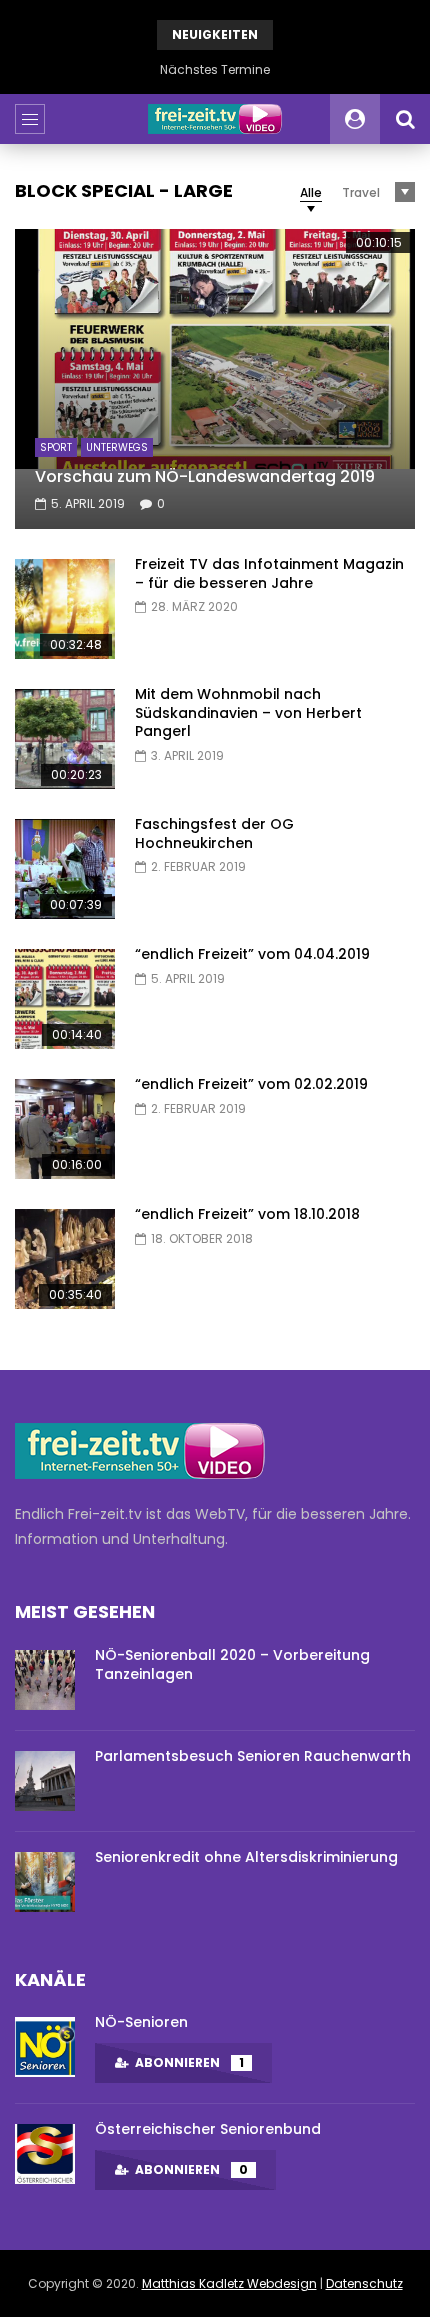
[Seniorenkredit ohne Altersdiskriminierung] (45, 1882)
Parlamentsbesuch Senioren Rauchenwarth (253, 1756)
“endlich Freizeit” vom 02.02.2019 (251, 1084)
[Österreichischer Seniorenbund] (45, 2154)
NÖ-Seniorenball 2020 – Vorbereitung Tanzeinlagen (232, 1664)
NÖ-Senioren (141, 2022)
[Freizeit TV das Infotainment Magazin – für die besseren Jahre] (65, 609)
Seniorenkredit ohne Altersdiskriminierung (246, 1857)
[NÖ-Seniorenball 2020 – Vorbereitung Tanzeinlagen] (45, 1680)
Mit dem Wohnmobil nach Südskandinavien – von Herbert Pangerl (248, 713)
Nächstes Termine (215, 69)
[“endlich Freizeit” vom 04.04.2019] (65, 999)
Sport (56, 447)
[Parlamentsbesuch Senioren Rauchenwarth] (45, 1781)
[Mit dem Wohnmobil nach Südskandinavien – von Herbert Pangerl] (65, 739)
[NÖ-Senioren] (45, 2047)
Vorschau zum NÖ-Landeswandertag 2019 (205, 476)
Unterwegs (117, 447)
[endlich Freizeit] (215, 119)
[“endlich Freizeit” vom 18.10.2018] (65, 1259)
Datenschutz (364, 2283)
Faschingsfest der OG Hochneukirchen (214, 833)
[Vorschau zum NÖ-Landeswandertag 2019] (215, 379)
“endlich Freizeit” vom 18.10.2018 (247, 1214)
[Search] (405, 119)
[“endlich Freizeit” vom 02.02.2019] (65, 1129)
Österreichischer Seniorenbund (208, 2129)
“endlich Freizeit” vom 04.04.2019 (252, 954)
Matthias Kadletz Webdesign (229, 2283)
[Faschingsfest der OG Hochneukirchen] (65, 869)
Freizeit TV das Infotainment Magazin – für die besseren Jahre (269, 573)
